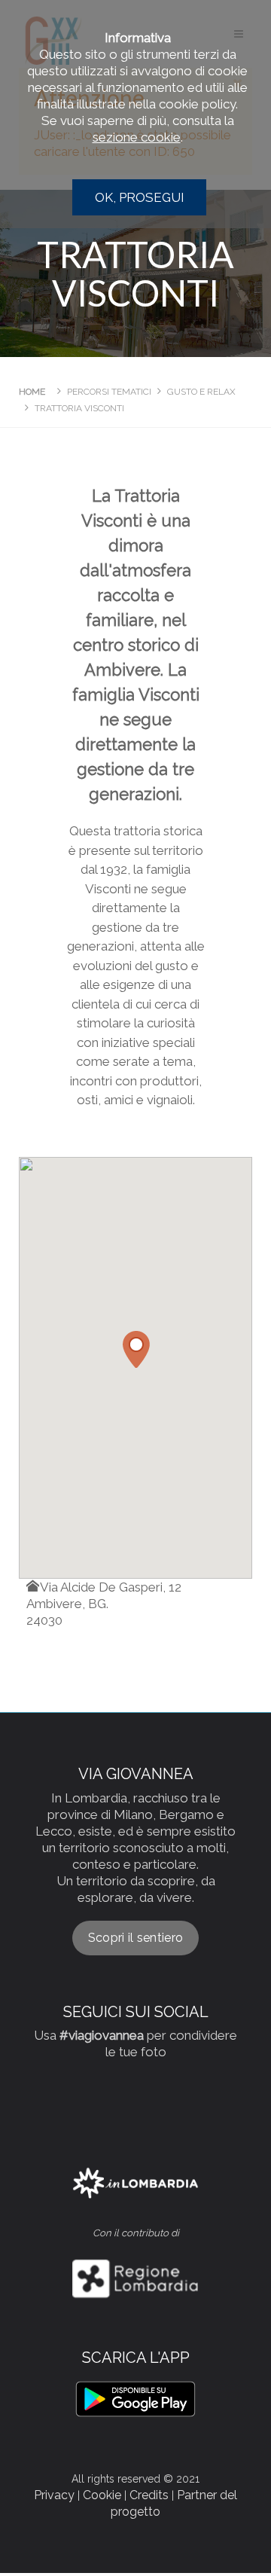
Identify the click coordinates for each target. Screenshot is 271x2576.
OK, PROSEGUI (140, 197)
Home (32, 392)
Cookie (102, 2495)
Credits (149, 2495)
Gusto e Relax (201, 392)
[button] (135, 1349)
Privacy (54, 2495)
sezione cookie (137, 137)
